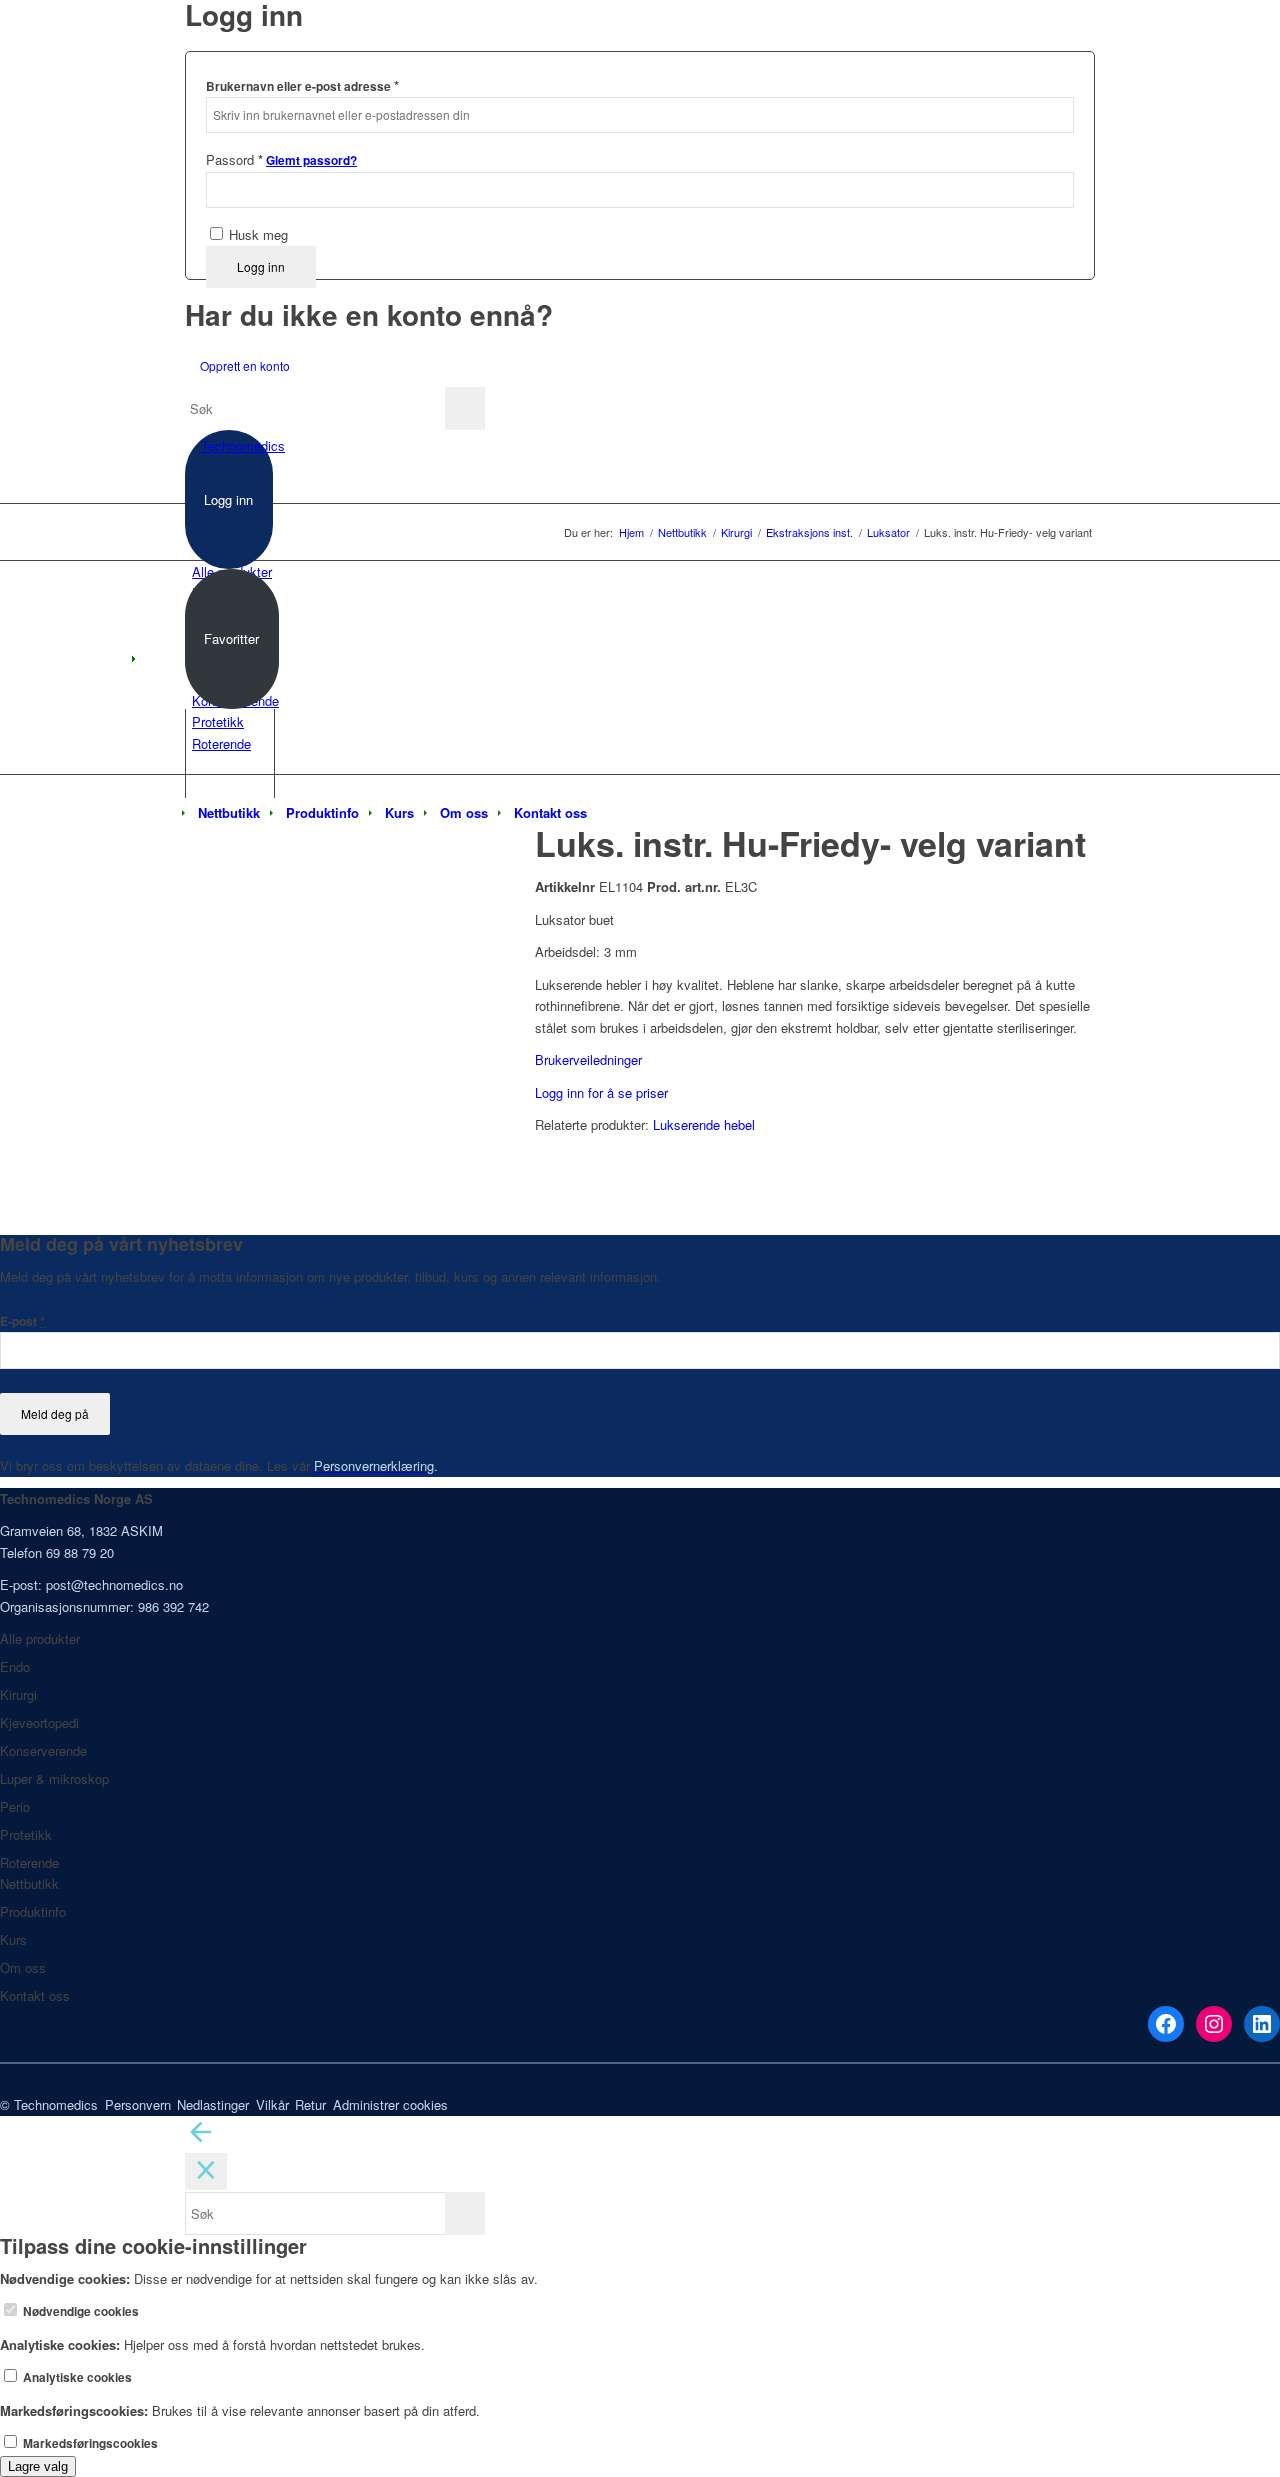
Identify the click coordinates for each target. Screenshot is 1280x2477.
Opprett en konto (245, 365)
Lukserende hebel (704, 1124)
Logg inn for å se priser (601, 1092)
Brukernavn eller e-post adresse (302, 85)
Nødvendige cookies (79, 2311)
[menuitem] (229, 813)
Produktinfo (33, 1911)
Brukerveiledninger (588, 1059)
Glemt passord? (311, 160)
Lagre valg (38, 2466)
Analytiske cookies (76, 2377)
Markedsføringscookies (89, 2443)
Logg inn (261, 266)
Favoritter (231, 638)
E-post (22, 1321)
